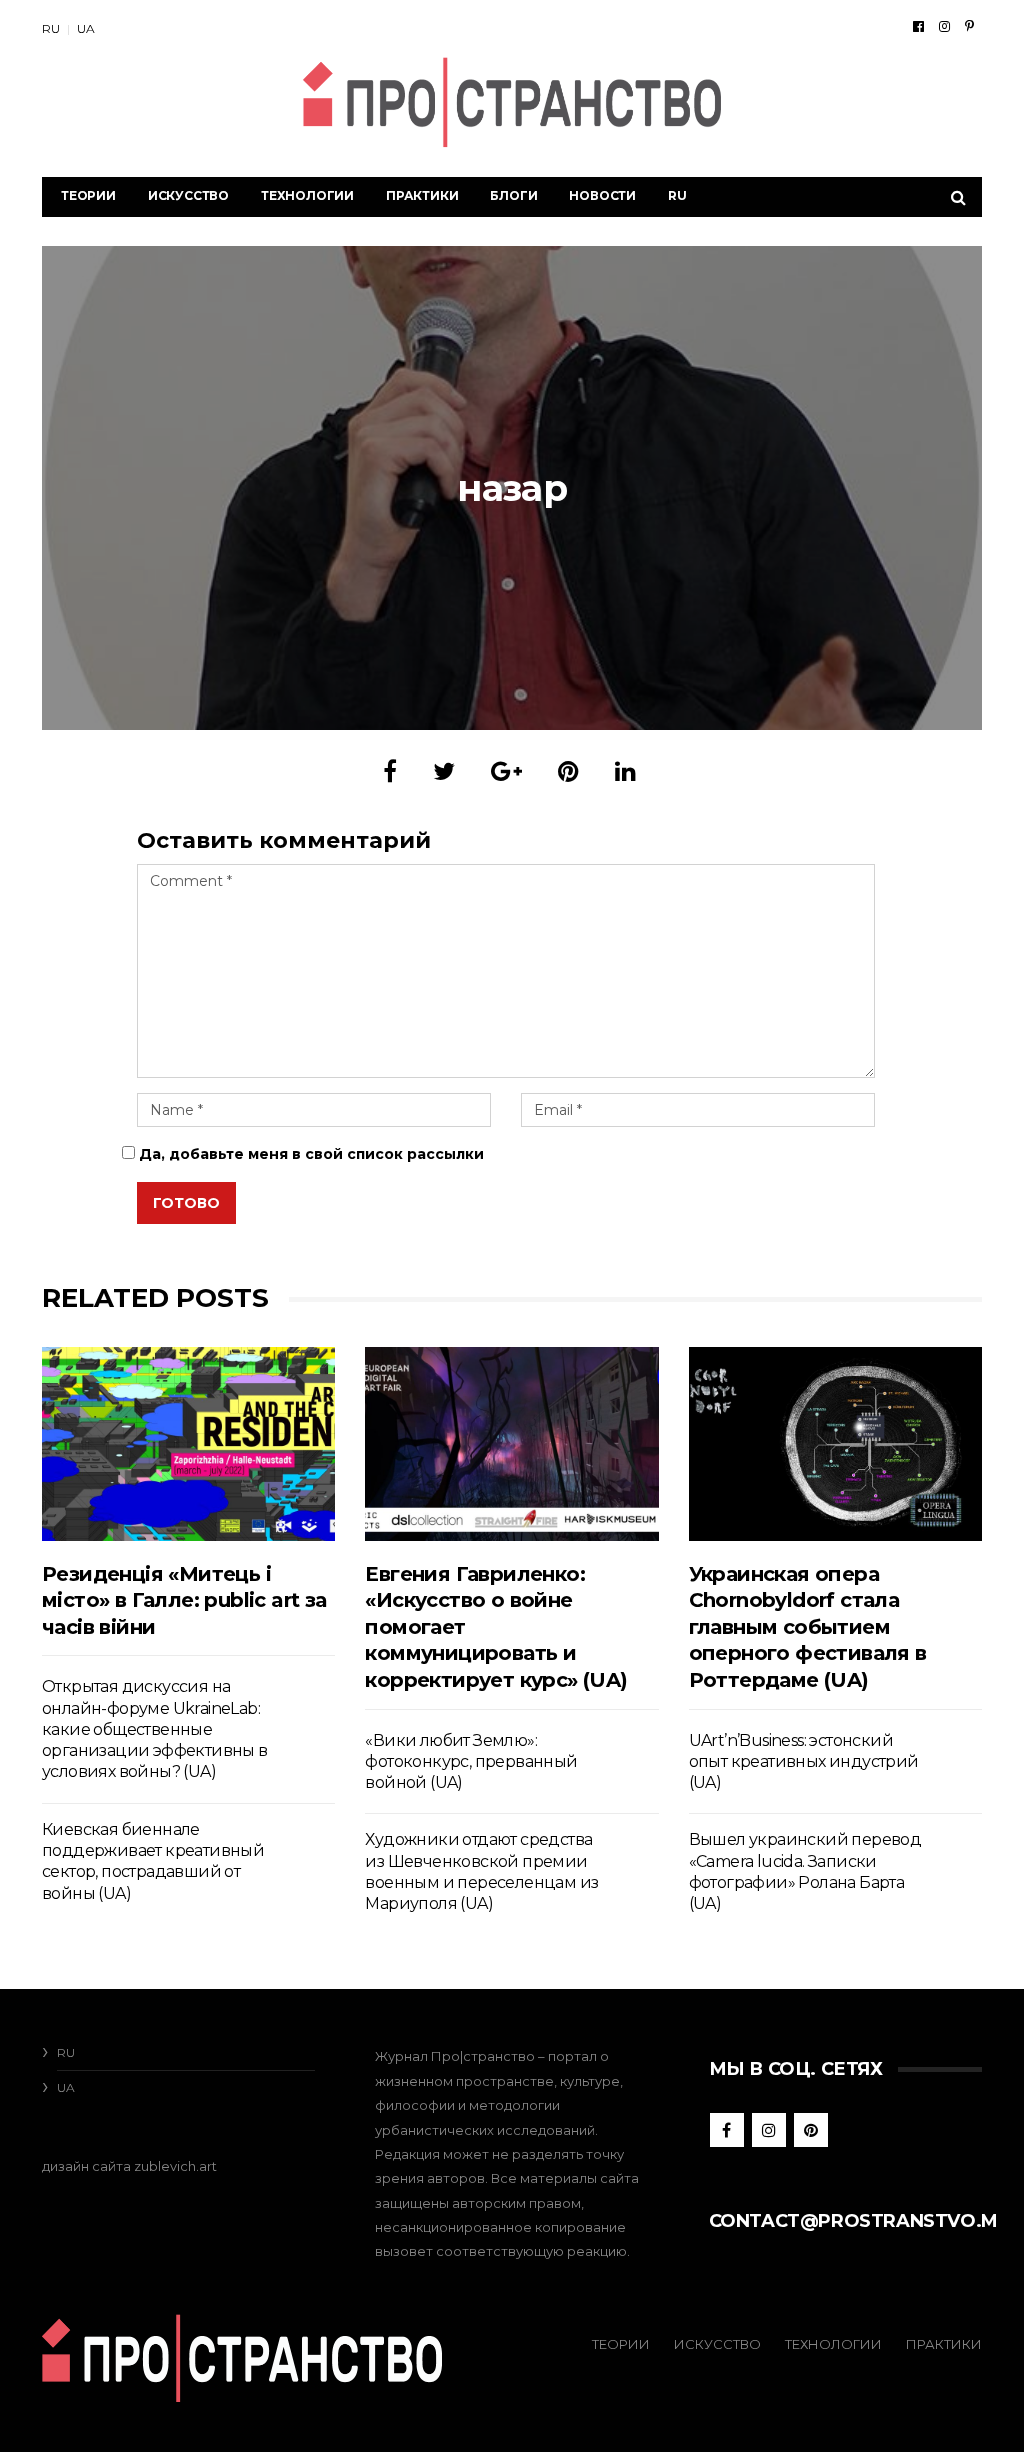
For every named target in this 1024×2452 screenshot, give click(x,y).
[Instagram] (944, 26)
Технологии (307, 195)
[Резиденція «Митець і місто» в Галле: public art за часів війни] (188, 1443)
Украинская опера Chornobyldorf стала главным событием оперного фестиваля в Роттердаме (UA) (808, 1627)
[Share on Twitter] (444, 771)
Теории (88, 195)
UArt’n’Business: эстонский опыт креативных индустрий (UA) (804, 1762)
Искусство (188, 195)
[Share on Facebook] (390, 771)
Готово (186, 1203)
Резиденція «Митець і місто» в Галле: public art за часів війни (184, 1600)
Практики (422, 195)
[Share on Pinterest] (568, 771)
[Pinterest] (969, 26)
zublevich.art (175, 2166)
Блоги (513, 195)
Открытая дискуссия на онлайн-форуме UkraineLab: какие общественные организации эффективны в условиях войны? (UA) (155, 1729)
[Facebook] (918, 26)
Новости (602, 195)
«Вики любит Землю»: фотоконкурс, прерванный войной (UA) (471, 1762)
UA (86, 28)
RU (51, 28)
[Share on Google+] (506, 771)
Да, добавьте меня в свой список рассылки (309, 1154)
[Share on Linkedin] (625, 771)
